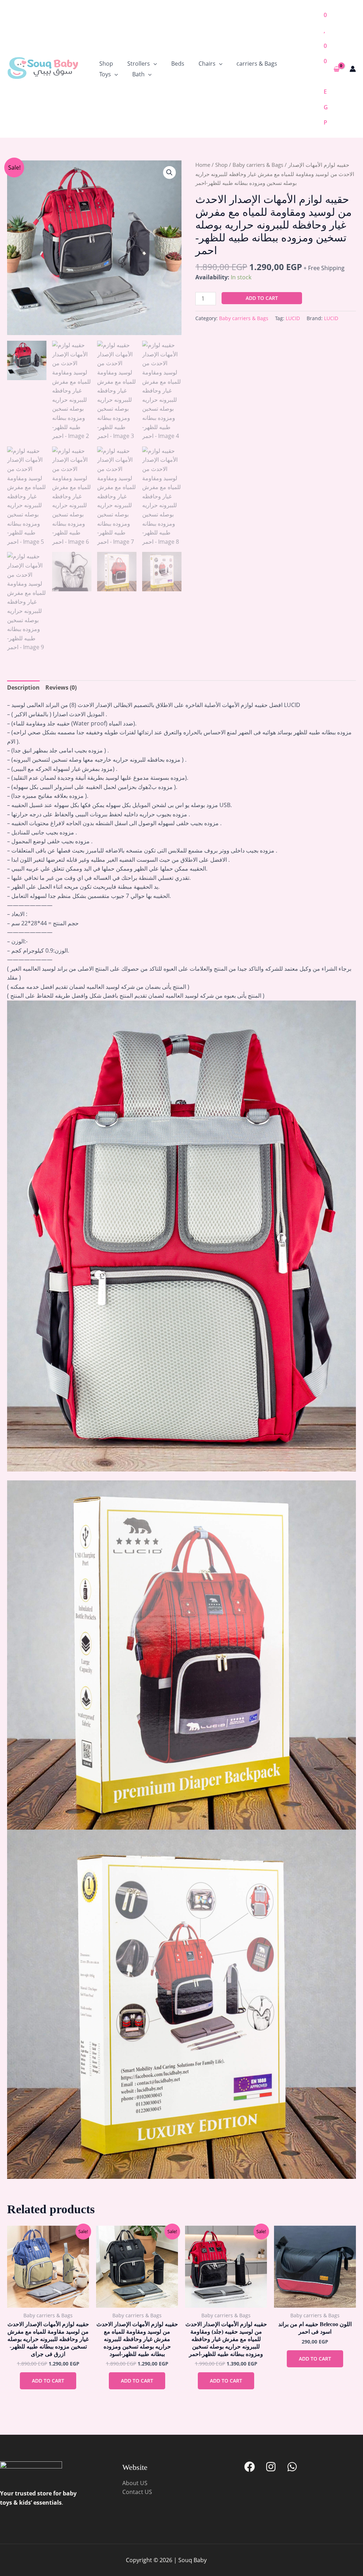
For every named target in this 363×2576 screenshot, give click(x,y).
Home (203, 165)
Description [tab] (23, 687)
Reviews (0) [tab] (61, 687)
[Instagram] (271, 2467)
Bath (138, 74)
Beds (178, 64)
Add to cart (262, 298)
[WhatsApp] (292, 2467)
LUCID (293, 318)
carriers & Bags (257, 64)
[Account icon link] (353, 69)
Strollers (139, 64)
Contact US (137, 2492)
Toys (105, 74)
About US (135, 2483)
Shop (106, 64)
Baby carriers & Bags (258, 165)
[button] (153, 64)
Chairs (207, 64)
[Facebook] (250, 2467)
